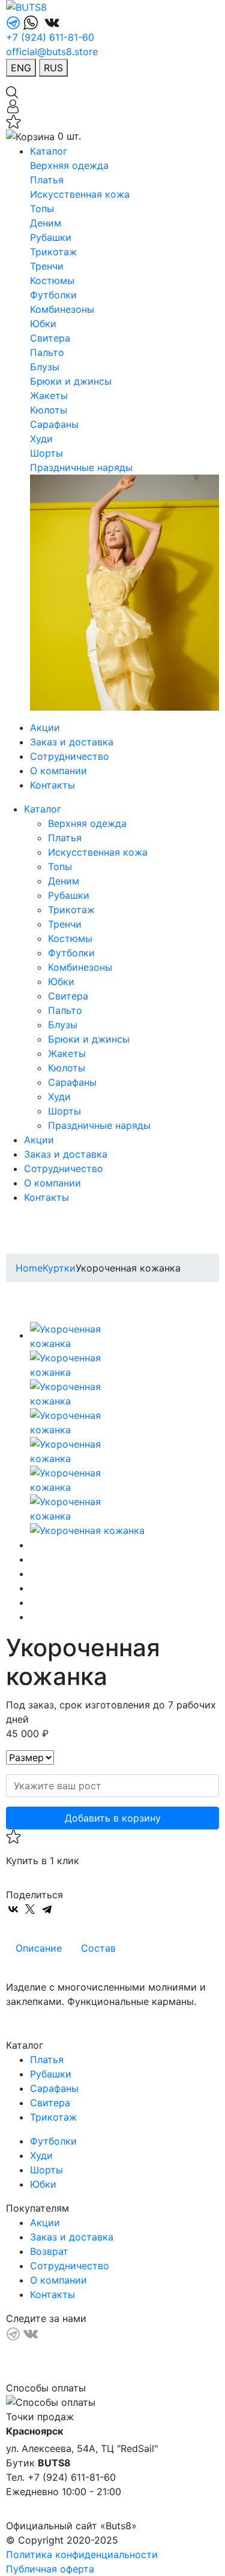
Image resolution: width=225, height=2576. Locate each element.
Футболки (53, 295)
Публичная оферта (50, 2569)
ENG (21, 68)
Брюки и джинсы (71, 381)
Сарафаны (54, 424)
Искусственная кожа (80, 194)
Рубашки (51, 237)
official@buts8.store (52, 52)
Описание (39, 1948)
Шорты (46, 453)
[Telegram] (47, 1909)
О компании (58, 771)
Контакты (52, 785)
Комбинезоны (62, 309)
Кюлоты (49, 410)
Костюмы (52, 280)
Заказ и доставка (72, 742)
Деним (46, 223)
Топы (42, 209)
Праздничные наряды (81, 467)
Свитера (50, 338)
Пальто (47, 352)
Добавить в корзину (113, 1818)
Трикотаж (53, 252)
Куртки (59, 1268)
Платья (47, 180)
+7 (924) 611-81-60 (50, 37)
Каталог (49, 151)
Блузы (45, 367)
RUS (53, 68)
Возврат (49, 2251)
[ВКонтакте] (13, 1909)
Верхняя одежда (69, 165)
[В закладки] (112, 1837)
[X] (30, 1909)
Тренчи (47, 266)
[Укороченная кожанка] (84, 1335)
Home (29, 1268)
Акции (45, 727)
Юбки (43, 324)
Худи (41, 439)
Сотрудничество (70, 756)
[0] (13, 120)
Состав (98, 1948)
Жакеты (49, 395)
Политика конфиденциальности (82, 2554)
